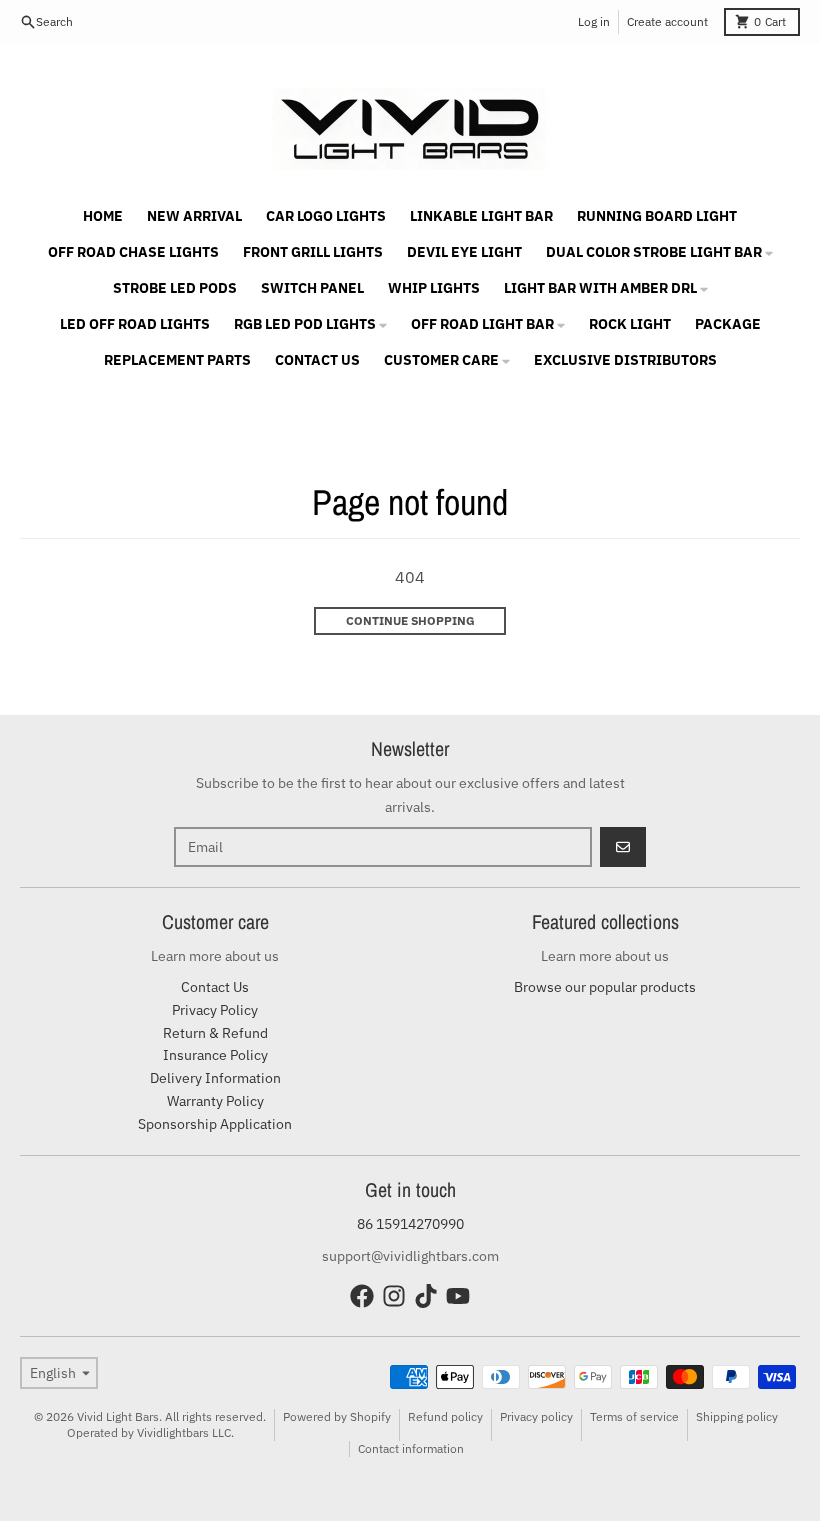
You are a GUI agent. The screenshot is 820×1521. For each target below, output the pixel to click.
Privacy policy (536, 1416)
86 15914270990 (410, 1224)
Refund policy (445, 1416)
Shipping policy (737, 1416)
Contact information (411, 1448)
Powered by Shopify (337, 1416)
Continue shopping (410, 620)
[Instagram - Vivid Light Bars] (394, 1296)
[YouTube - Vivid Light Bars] (458, 1296)
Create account (667, 21)
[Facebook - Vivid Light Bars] (362, 1296)
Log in (594, 21)
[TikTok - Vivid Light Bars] (426, 1296)
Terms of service (634, 1416)
